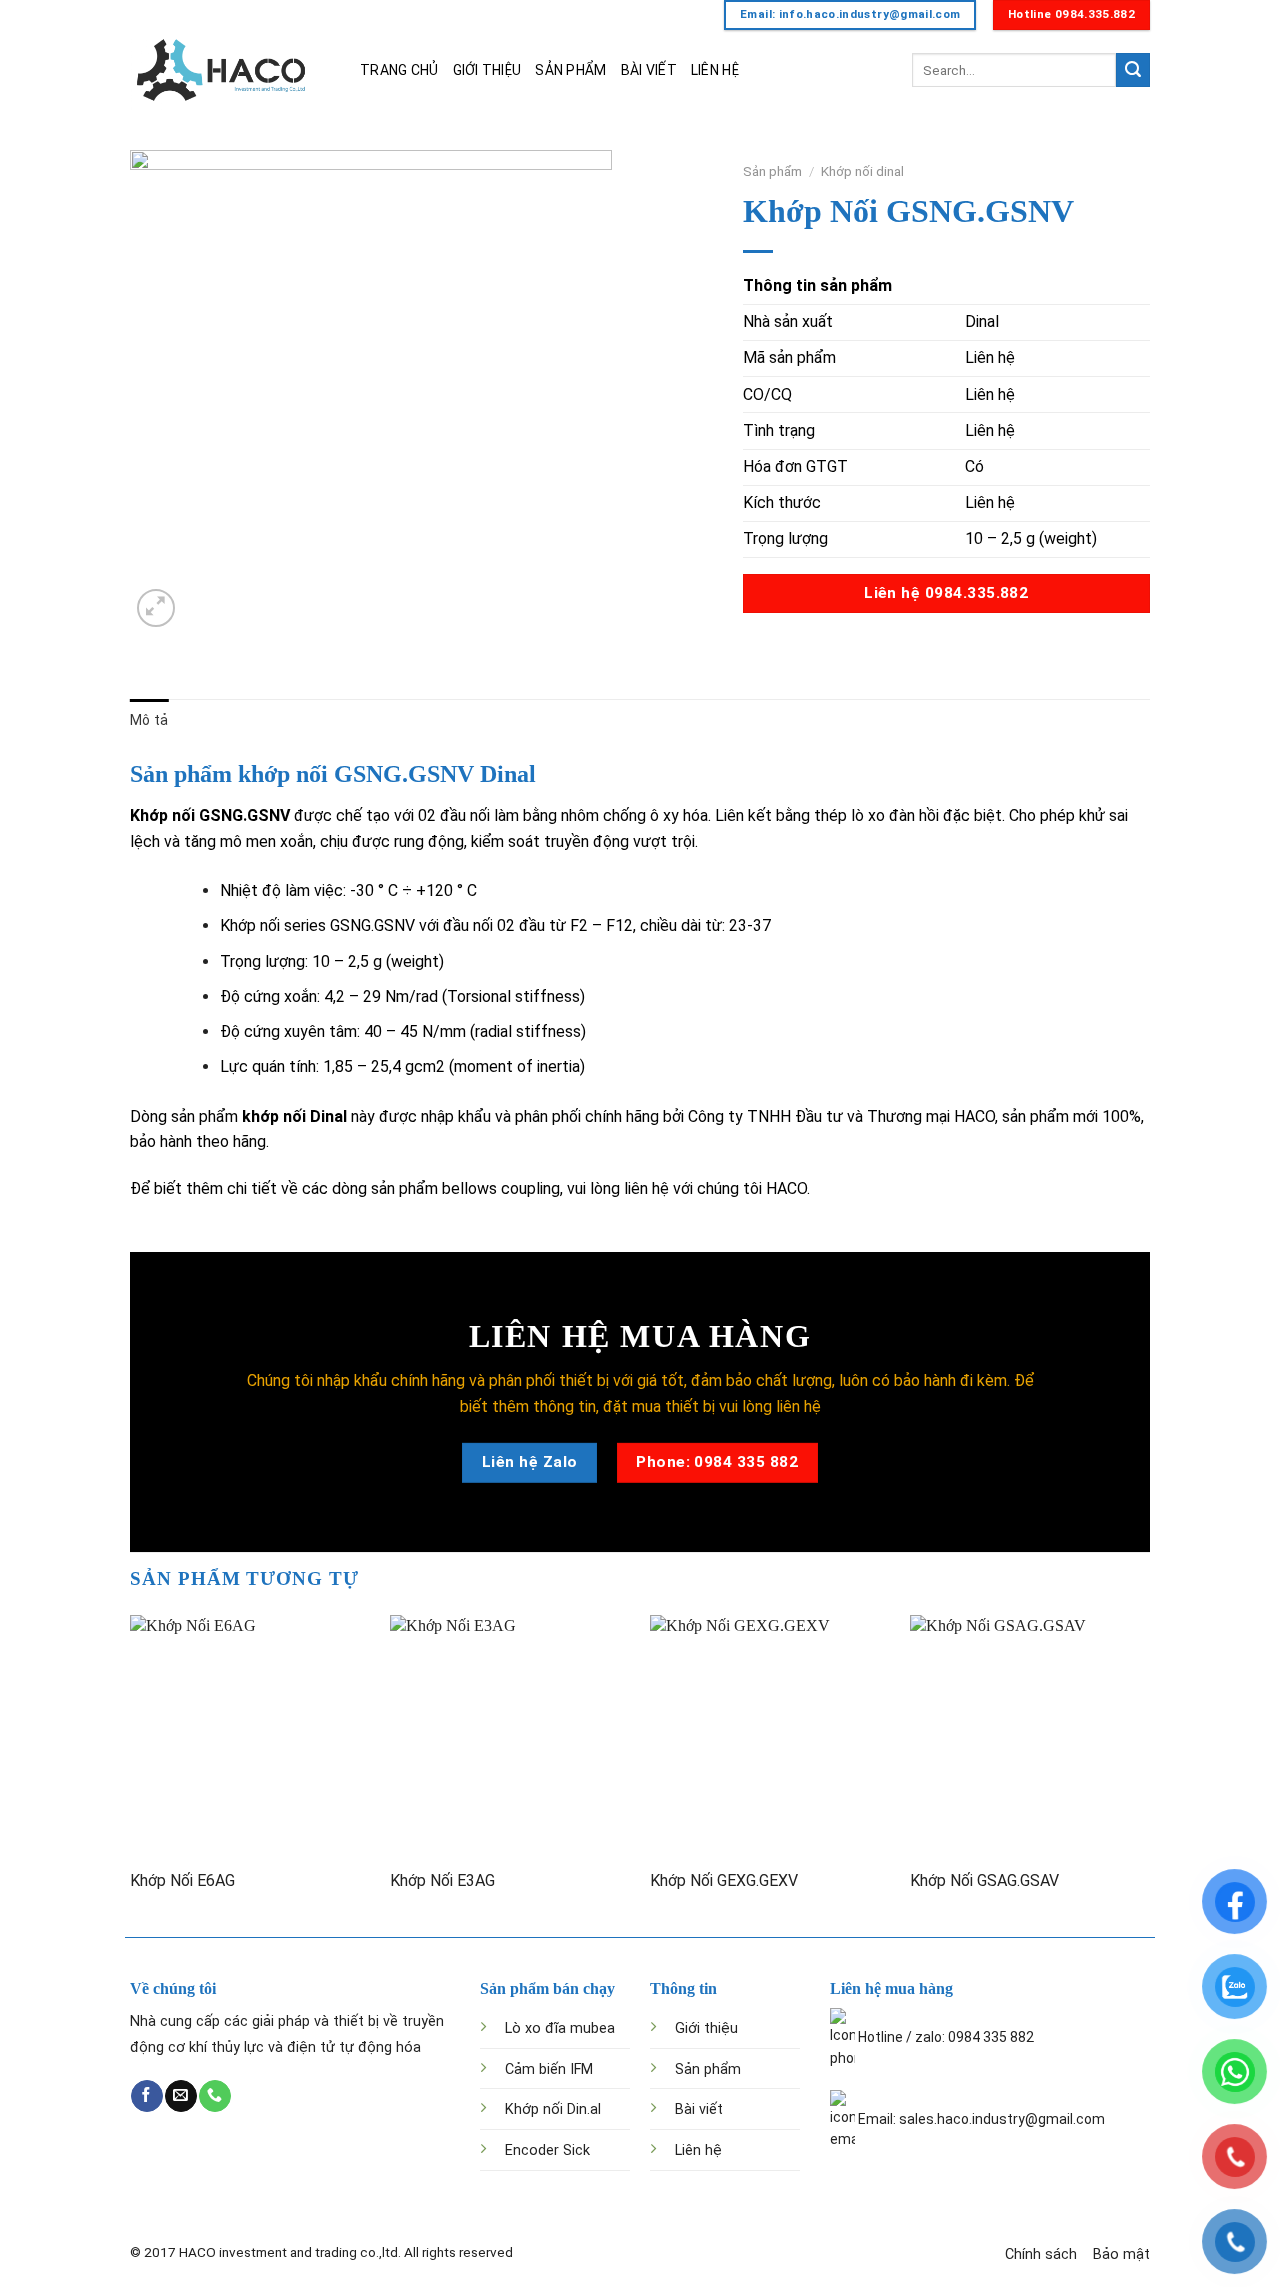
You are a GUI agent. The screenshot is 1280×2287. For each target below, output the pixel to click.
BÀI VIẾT (649, 70)
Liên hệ (698, 2150)
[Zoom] (156, 608)
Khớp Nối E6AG (182, 1880)
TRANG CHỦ (399, 70)
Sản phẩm (772, 171)
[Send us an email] (180, 2096)
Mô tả (149, 720)
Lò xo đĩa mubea (560, 2028)
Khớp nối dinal (862, 171)
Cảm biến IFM (549, 2069)
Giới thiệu (706, 2028)
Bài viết (699, 2109)
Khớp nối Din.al (553, 2109)
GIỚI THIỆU (487, 70)
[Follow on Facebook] (146, 2096)
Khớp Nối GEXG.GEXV (724, 1880)
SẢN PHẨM (570, 70)
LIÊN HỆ (715, 70)
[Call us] (214, 2096)
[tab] (149, 720)
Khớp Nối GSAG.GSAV (984, 1880)
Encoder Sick (547, 2150)
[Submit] (1133, 70)
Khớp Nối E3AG (442, 1880)
